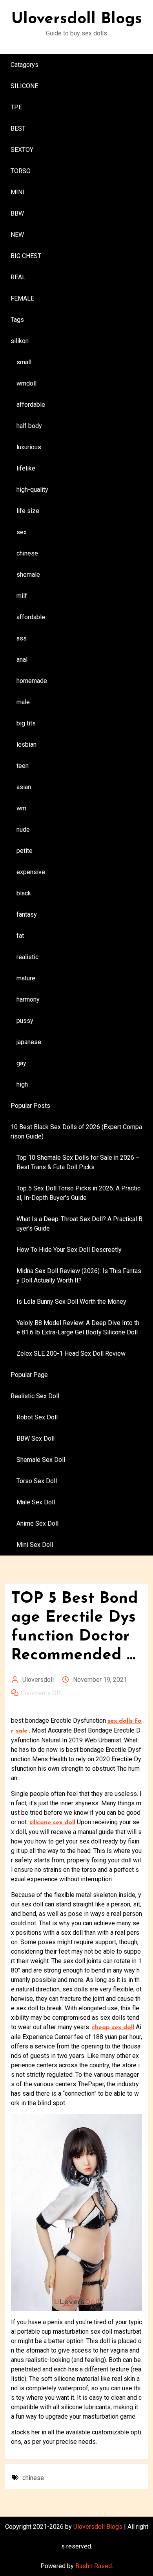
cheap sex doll (113, 2028)
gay (21, 1063)
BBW (17, 213)
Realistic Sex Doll (35, 1396)
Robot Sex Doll (37, 1417)
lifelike (26, 468)
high (22, 1084)
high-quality (32, 490)
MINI (17, 192)
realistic (27, 957)
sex (22, 532)
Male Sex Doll (36, 1502)
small (24, 362)
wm (21, 808)
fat (20, 936)
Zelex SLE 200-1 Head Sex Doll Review (71, 1354)
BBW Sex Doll (36, 1438)
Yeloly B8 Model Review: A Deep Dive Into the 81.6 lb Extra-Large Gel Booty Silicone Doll (78, 1328)
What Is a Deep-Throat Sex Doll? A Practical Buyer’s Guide (79, 1224)
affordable (31, 405)
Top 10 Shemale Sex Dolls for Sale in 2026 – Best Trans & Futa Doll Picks (78, 1162)
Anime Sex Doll (37, 1523)
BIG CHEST (26, 256)
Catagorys (25, 65)
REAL (18, 277)
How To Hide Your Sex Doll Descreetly (69, 1250)
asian (24, 787)
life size (28, 511)
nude (23, 829)
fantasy (27, 914)
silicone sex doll (52, 1823)
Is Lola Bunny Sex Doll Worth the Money (71, 1302)
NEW (17, 235)
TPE (16, 107)
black (24, 893)
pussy (25, 1021)
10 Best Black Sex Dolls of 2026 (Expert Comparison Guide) (76, 1132)
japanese (29, 1042)
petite (25, 851)
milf (22, 596)
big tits (26, 723)
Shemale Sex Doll (41, 1460)
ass (22, 638)
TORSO (21, 171)
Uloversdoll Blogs (77, 19)
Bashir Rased (94, 2566)
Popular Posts (30, 1106)
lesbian (26, 745)
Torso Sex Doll (37, 1481)
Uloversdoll (38, 1680)
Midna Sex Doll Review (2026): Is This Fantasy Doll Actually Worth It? (79, 1276)
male (23, 702)
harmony (28, 999)
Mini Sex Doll (35, 1545)
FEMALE (22, 298)
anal (22, 660)
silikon (20, 341)
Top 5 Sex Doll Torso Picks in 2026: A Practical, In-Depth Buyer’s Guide (78, 1193)
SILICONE (24, 86)
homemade (32, 681)
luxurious (29, 447)
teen (23, 766)
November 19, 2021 (100, 1680)
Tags (17, 320)
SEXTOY (22, 150)
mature (26, 978)
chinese (27, 553)
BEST (18, 128)
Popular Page (29, 1375)
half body (29, 426)
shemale (28, 575)
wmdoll (26, 383)
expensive (31, 872)
